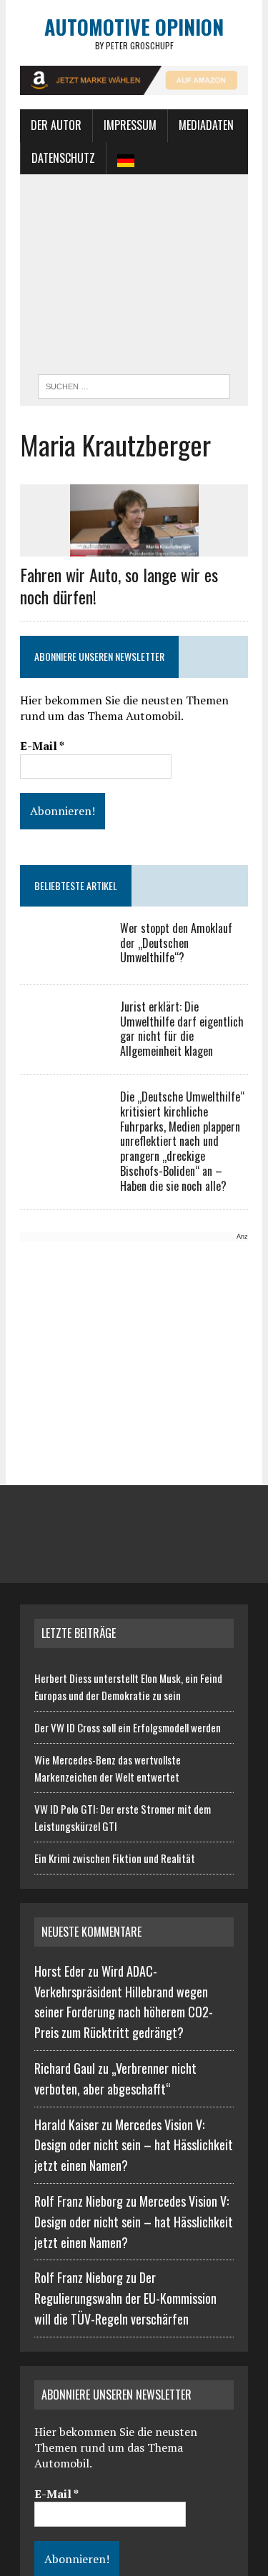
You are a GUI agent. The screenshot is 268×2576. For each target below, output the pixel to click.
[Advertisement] (134, 278)
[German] (126, 159)
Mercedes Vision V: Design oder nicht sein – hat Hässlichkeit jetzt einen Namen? (134, 2145)
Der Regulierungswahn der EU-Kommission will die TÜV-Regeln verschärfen (125, 2298)
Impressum (130, 125)
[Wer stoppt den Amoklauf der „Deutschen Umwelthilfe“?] (63, 959)
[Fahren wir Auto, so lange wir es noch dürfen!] (134, 546)
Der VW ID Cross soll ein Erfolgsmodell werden (128, 1727)
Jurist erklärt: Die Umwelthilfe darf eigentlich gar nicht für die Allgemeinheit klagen (182, 1029)
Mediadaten (206, 125)
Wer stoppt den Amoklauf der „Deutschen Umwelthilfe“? (176, 943)
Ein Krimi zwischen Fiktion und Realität (115, 1858)
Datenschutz (63, 158)
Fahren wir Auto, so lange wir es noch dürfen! (119, 585)
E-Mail (42, 746)
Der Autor (56, 125)
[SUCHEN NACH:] (134, 384)
